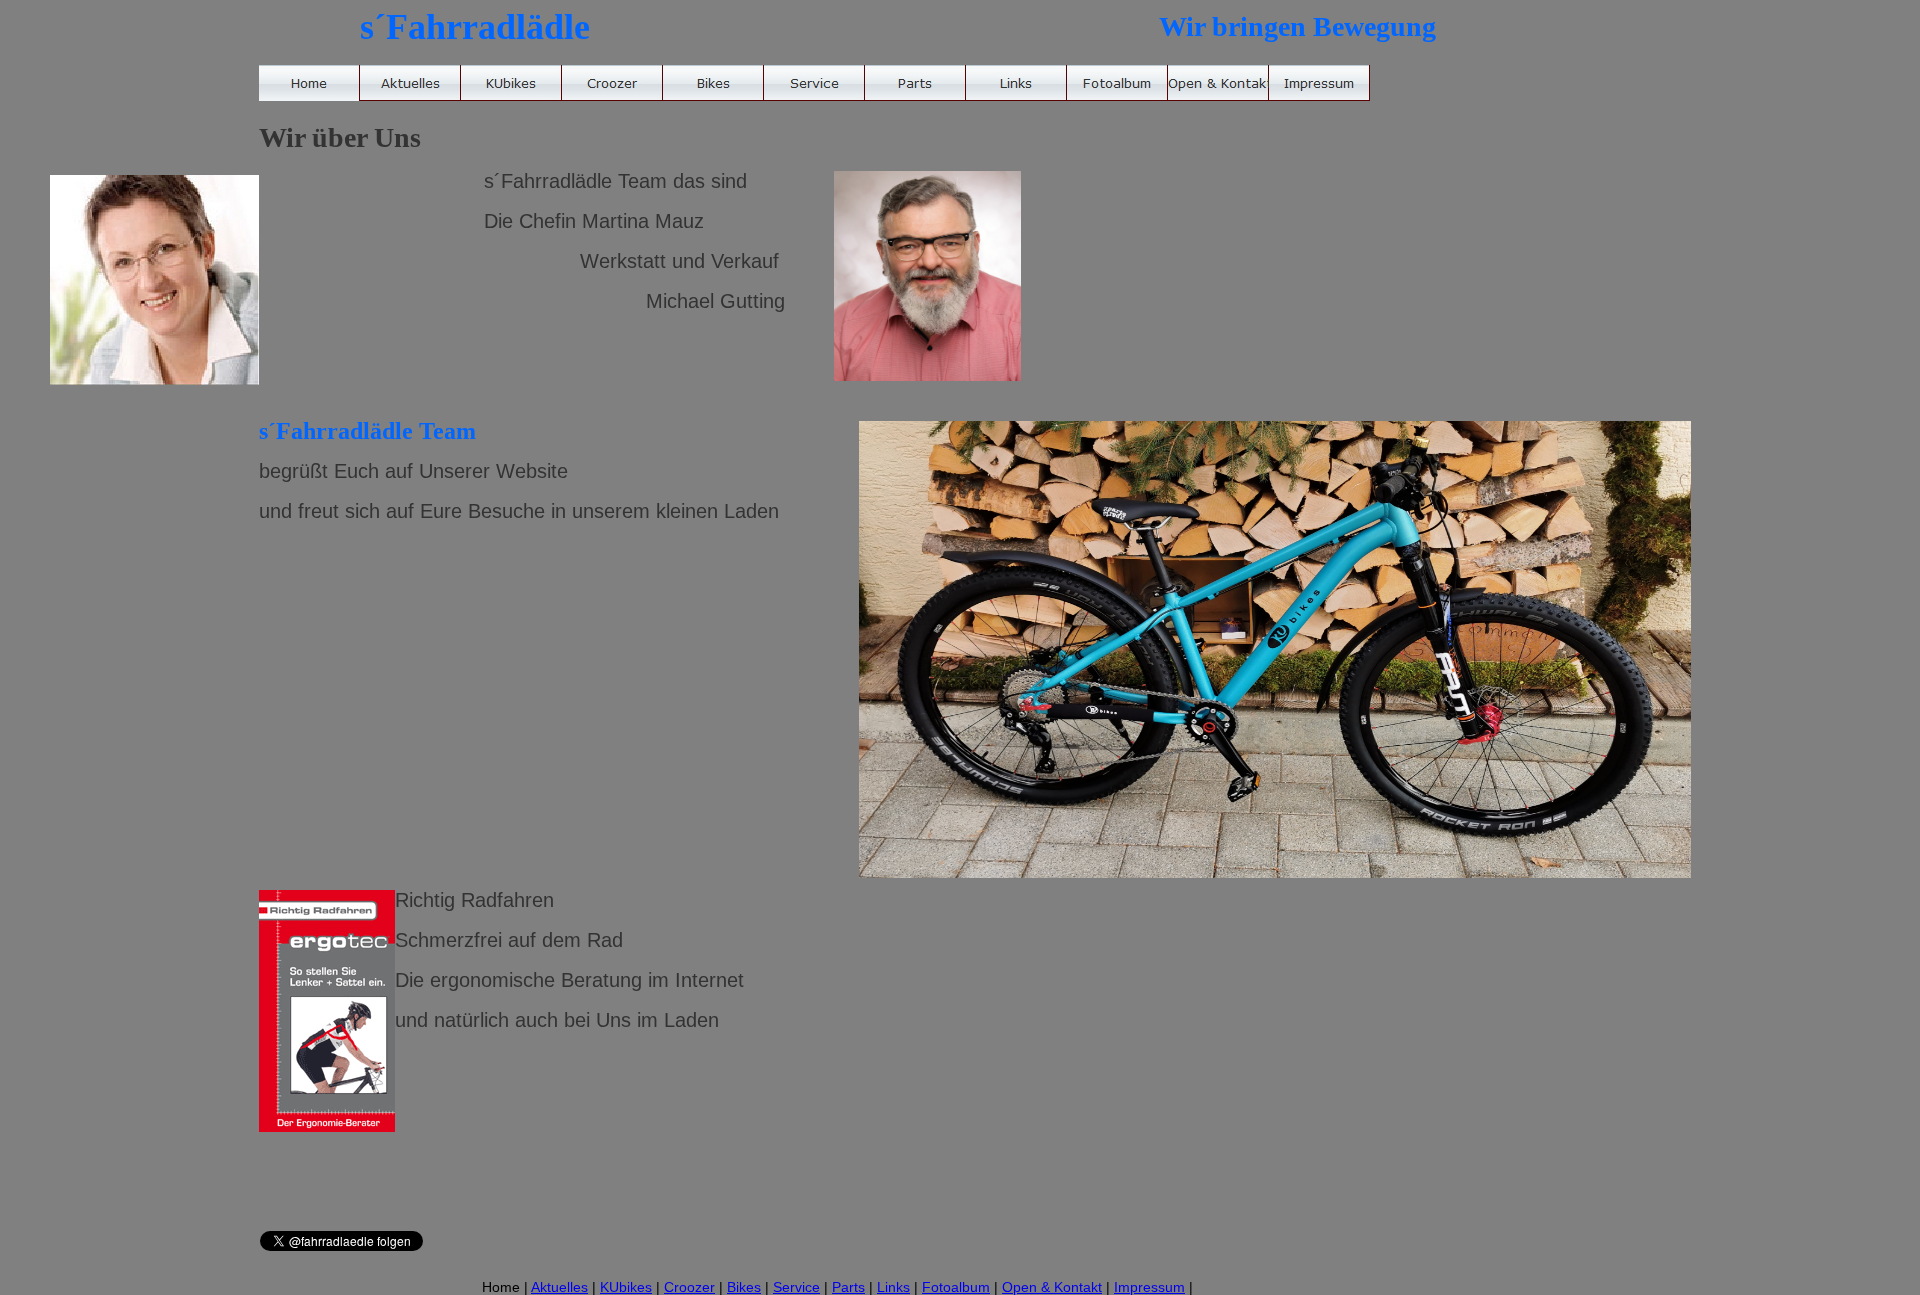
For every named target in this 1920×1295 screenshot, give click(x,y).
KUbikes (626, 1287)
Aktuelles (559, 1287)
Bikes (744, 1287)
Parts (848, 1287)
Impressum (1149, 1287)
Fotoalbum (956, 1287)
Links (893, 1287)
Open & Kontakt (1052, 1287)
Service (796, 1287)
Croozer (689, 1287)
